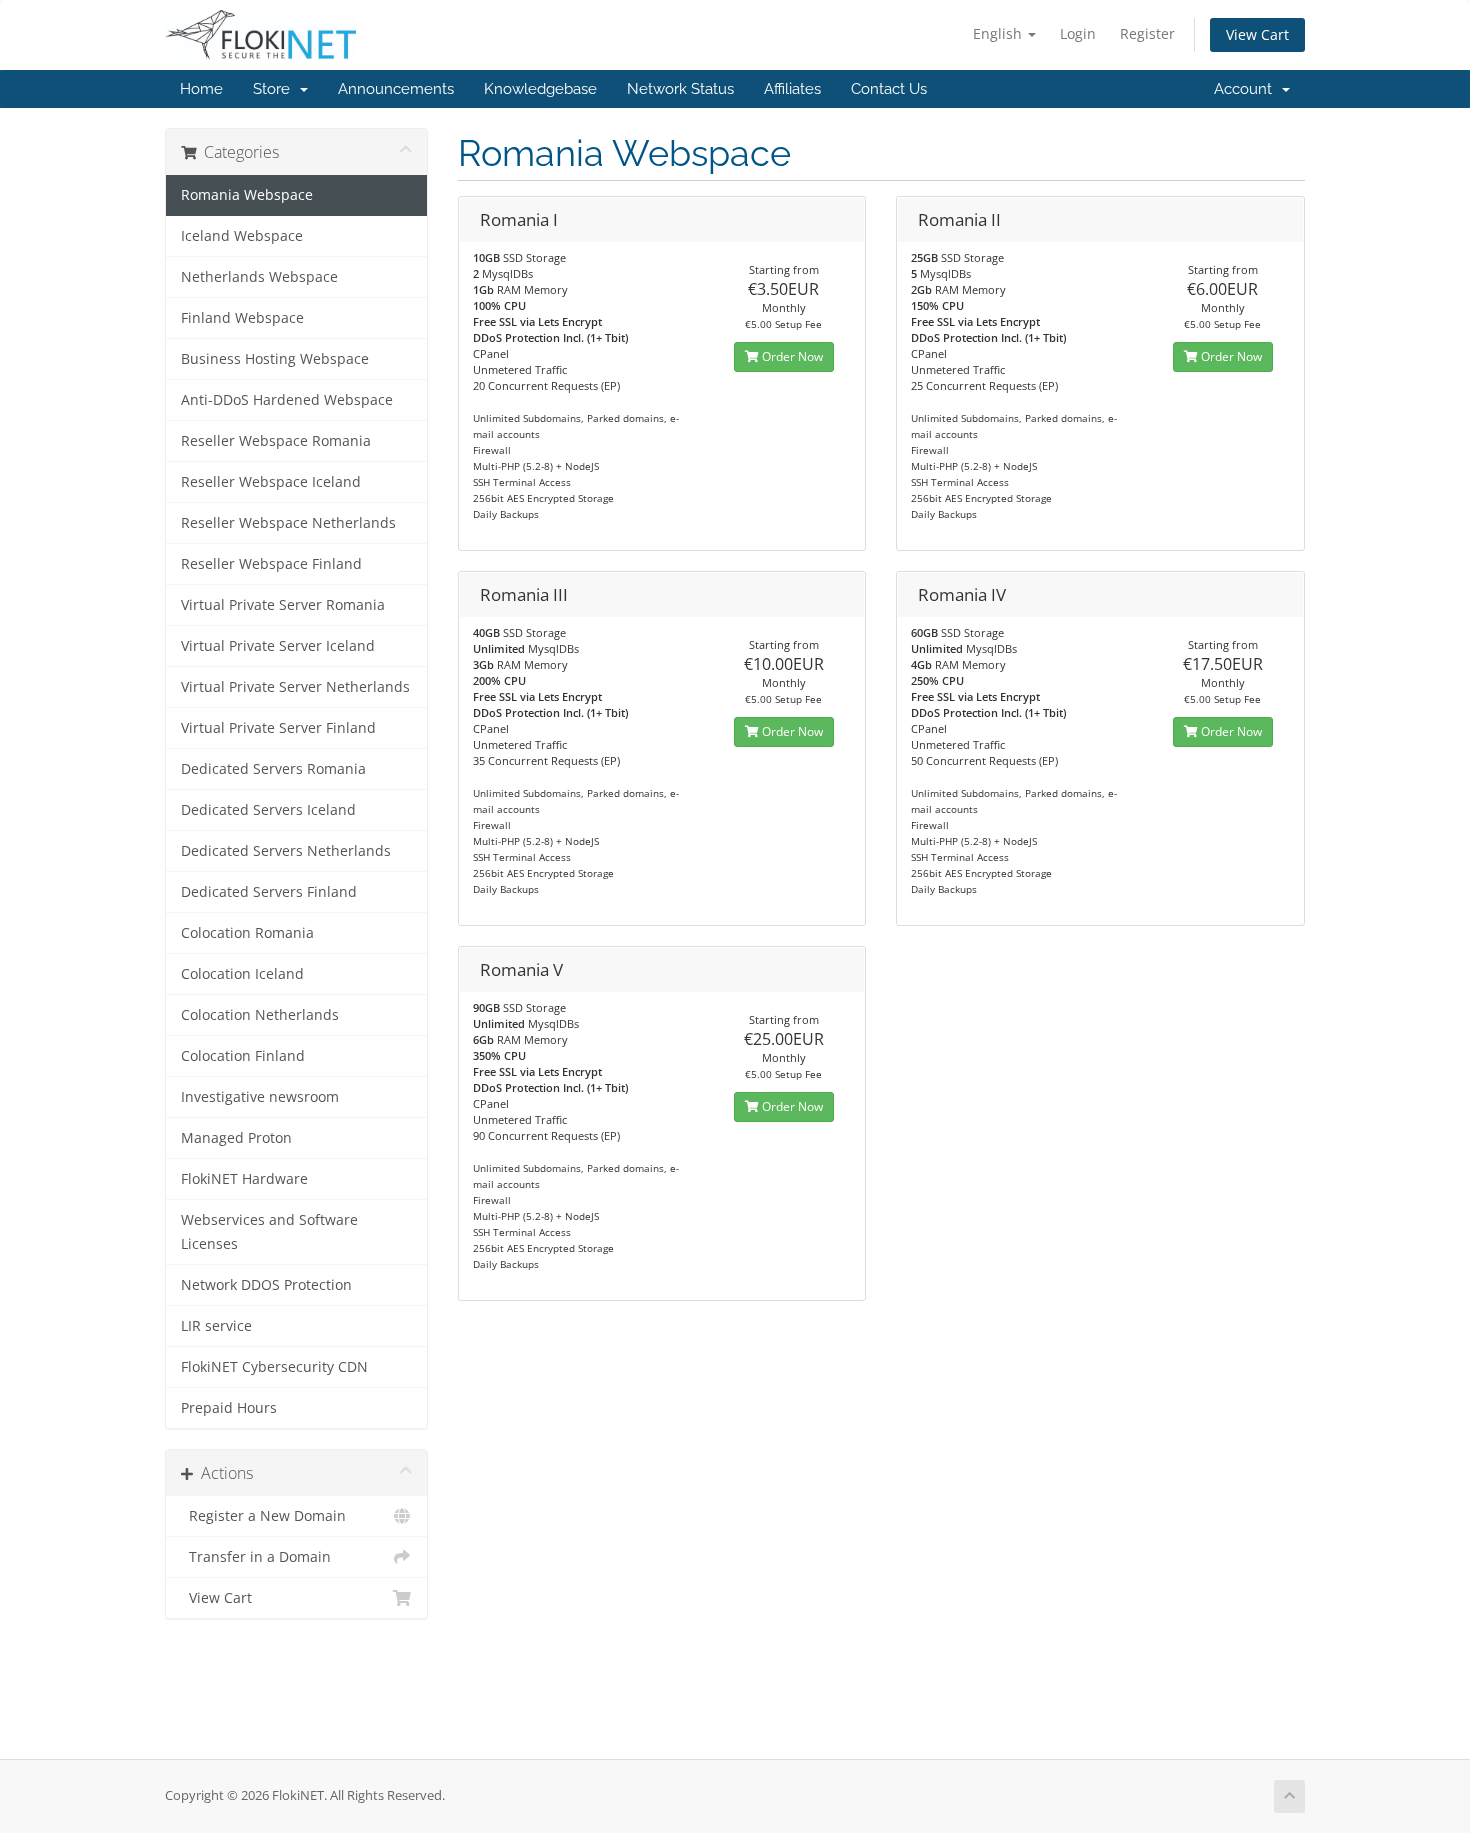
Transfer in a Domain (256, 1557)
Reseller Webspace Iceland (271, 482)
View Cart (1257, 34)
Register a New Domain (263, 1516)
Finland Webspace (242, 318)
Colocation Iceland (242, 974)
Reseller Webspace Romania (276, 441)
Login (1078, 33)
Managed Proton (236, 1138)
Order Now (791, 356)
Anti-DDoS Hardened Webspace (287, 400)
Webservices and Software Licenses (269, 1232)
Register (1147, 33)
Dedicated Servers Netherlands (286, 851)
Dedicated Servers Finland (269, 892)
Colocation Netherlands (260, 1015)
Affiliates (792, 89)
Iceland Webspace (242, 236)
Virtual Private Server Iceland (278, 646)
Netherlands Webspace (259, 277)
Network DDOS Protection (266, 1285)
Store (275, 89)
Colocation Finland (243, 1056)
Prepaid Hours (229, 1408)
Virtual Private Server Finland (278, 728)
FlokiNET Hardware (244, 1179)
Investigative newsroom (260, 1097)
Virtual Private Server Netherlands (295, 687)
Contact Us (889, 89)
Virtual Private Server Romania (283, 605)
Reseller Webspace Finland (271, 564)
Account (1247, 89)
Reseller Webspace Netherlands (288, 523)
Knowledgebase (540, 89)
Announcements (396, 89)
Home (201, 89)
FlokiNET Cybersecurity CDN (274, 1367)
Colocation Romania (247, 933)
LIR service (216, 1326)
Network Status (680, 89)
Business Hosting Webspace (275, 359)
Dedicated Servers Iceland (268, 810)
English (999, 33)
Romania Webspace (247, 195)
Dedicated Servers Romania (273, 769)
